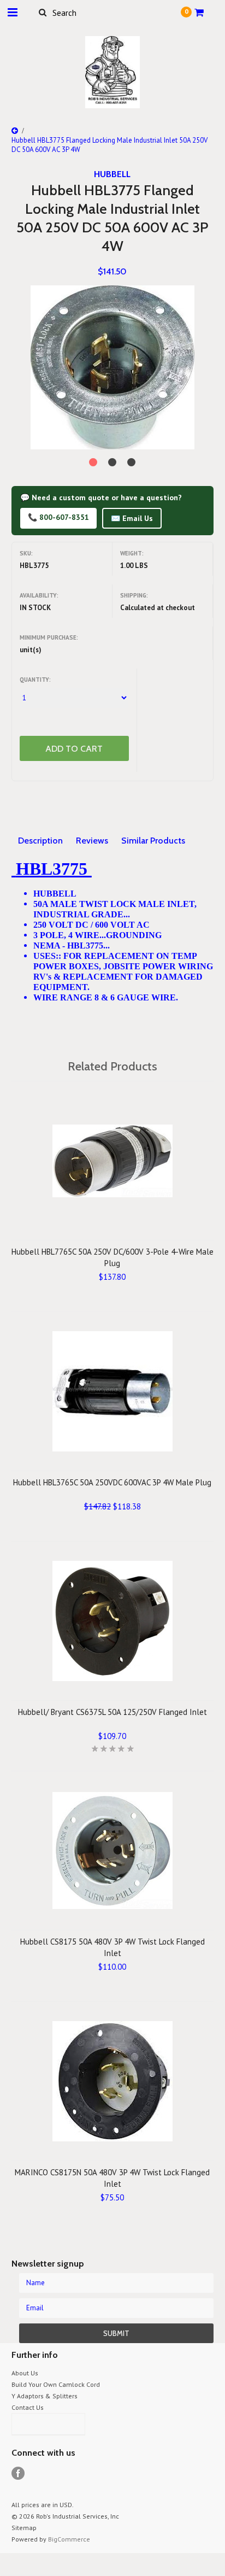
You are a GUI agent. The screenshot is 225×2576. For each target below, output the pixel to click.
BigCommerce (69, 2539)
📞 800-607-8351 (58, 517)
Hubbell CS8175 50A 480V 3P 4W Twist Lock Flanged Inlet (112, 1947)
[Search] (43, 12)
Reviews (92, 841)
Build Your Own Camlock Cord (56, 2384)
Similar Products (153, 841)
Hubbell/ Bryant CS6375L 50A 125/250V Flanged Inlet (112, 1712)
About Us (25, 2373)
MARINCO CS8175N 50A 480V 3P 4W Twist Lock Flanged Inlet (112, 2178)
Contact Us (28, 2407)
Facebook (18, 2473)
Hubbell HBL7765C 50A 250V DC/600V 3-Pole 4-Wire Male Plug (112, 1257)
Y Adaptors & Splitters (45, 2396)
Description (40, 841)
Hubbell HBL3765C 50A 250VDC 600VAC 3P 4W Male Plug (112, 1482)
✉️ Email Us (132, 518)
